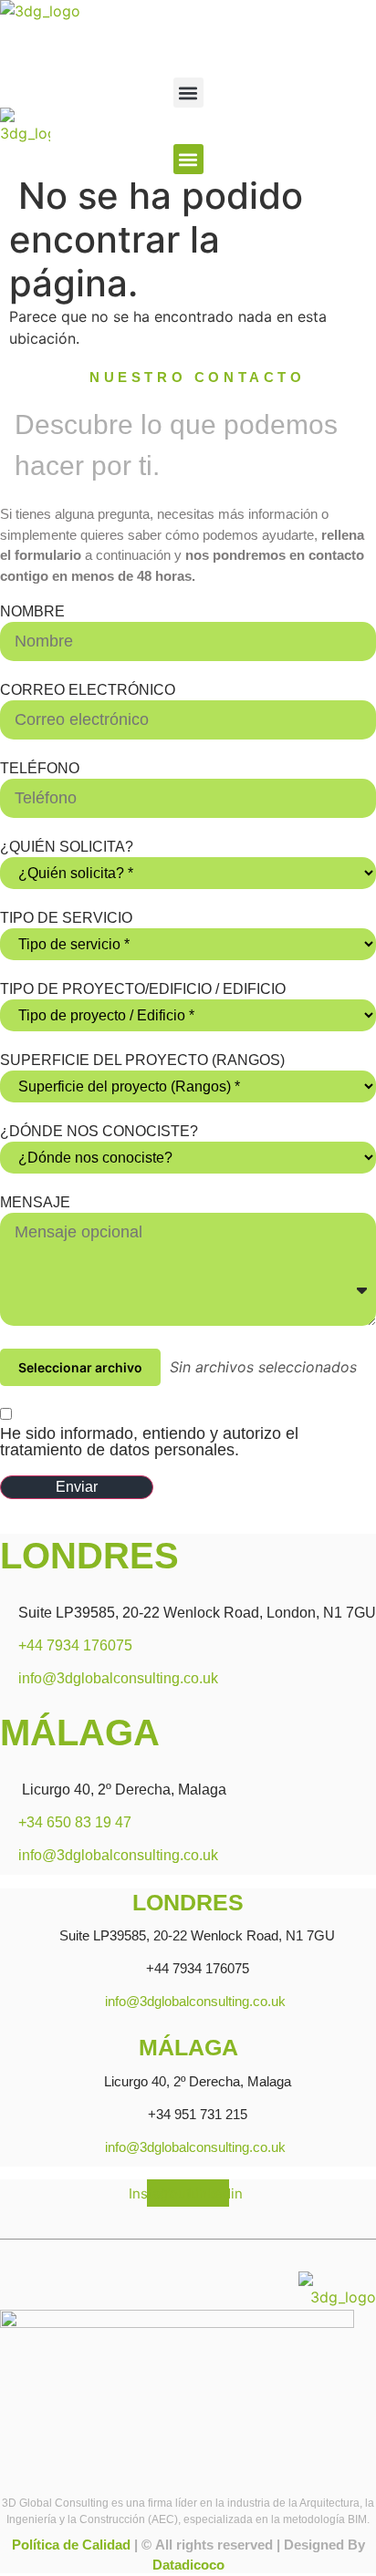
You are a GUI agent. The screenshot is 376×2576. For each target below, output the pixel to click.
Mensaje (35, 1203)
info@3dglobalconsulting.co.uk (118, 1678)
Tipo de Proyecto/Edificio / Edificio (143, 989)
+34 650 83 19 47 (75, 1822)
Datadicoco (188, 2565)
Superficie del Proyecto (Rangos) (142, 1060)
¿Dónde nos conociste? (99, 1132)
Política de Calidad (71, 2545)
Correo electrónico (88, 690)
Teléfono (40, 769)
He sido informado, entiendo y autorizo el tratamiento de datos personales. (149, 1442)
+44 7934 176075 (75, 1645)
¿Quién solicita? (67, 847)
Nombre (32, 612)
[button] (188, 93)
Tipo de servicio (66, 918)
